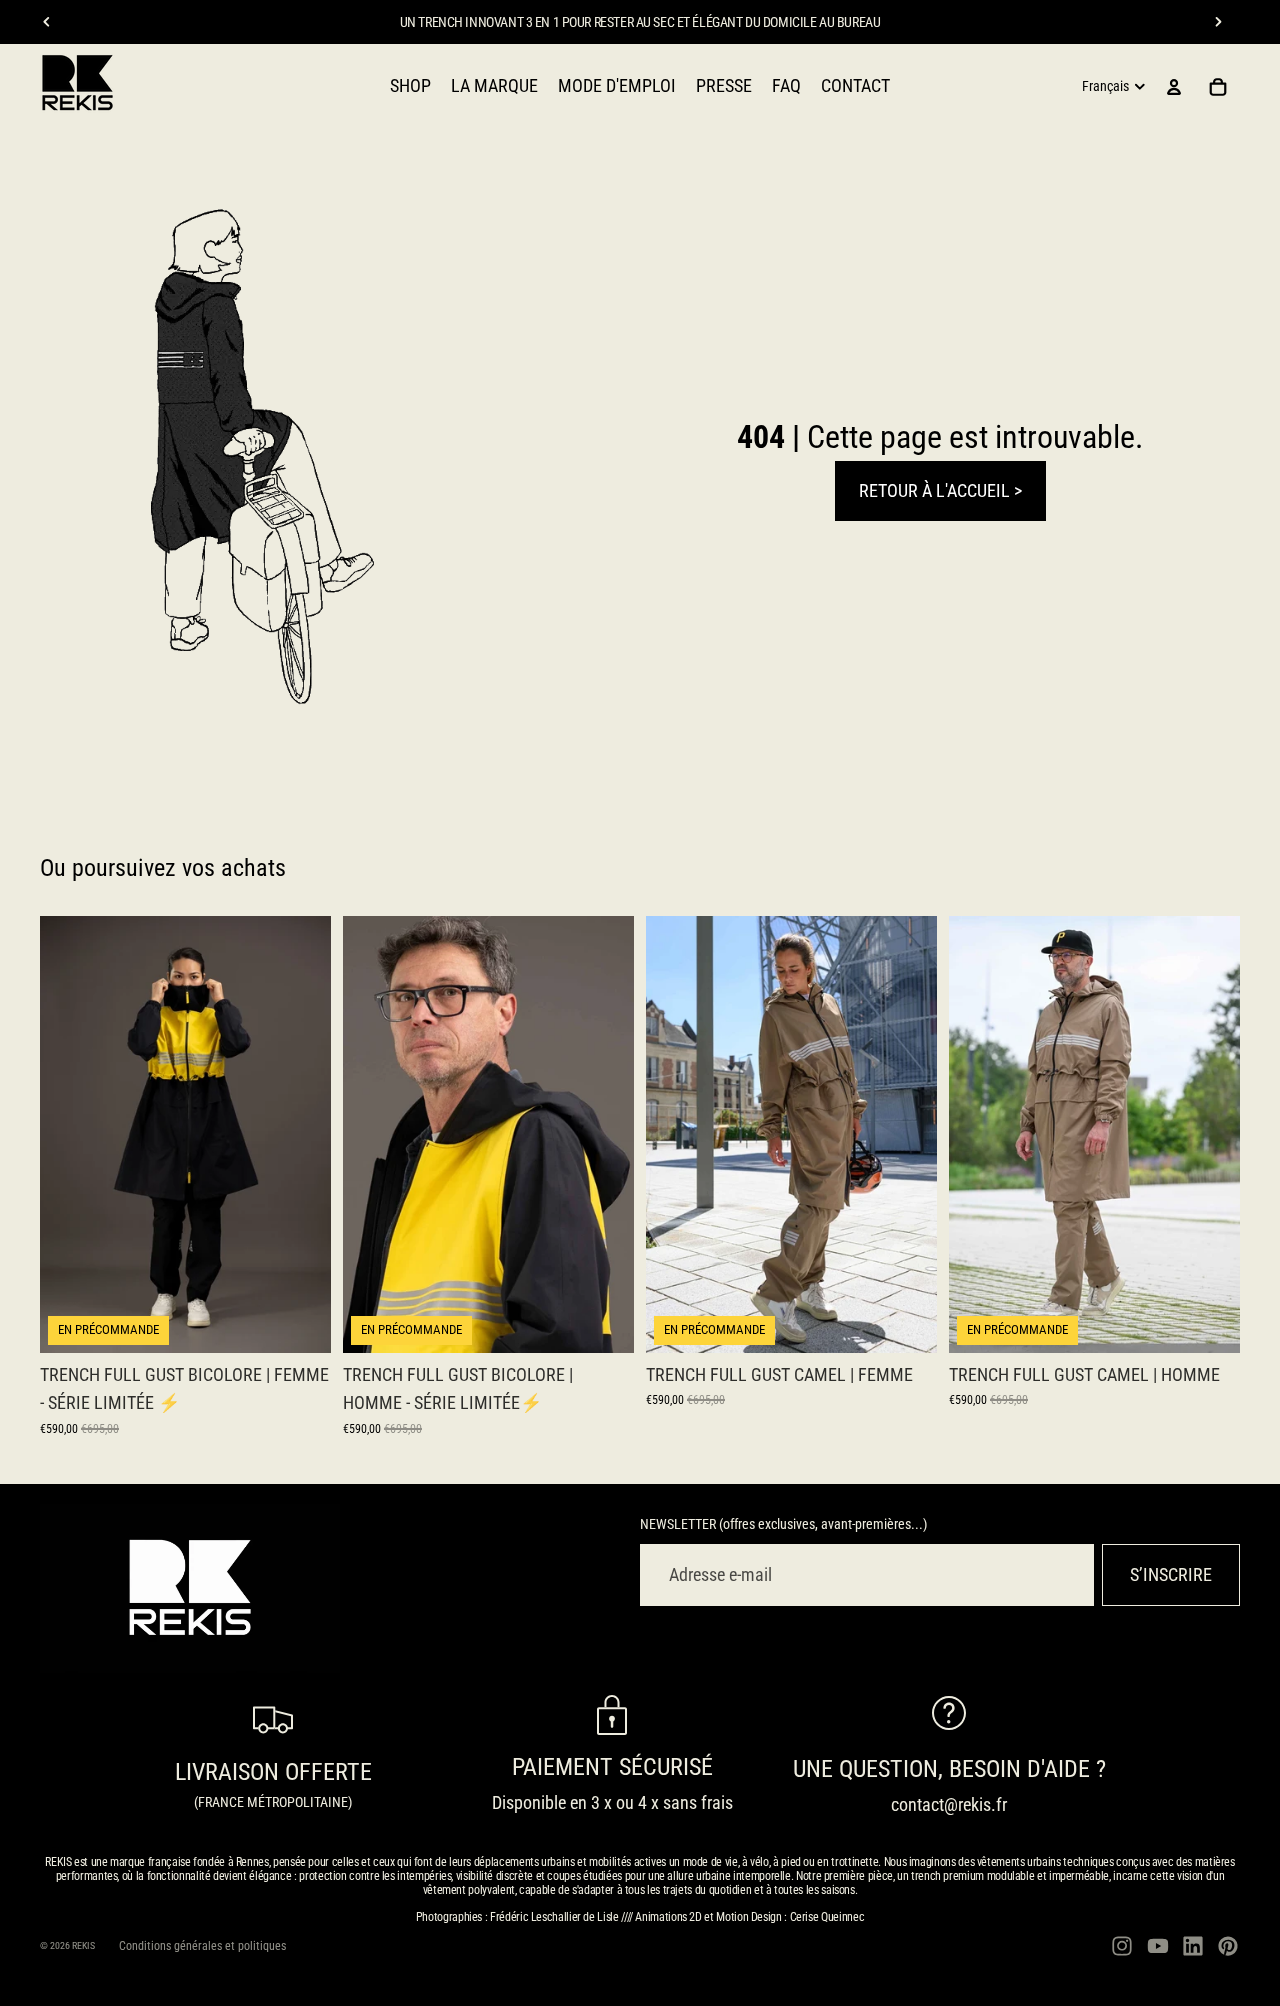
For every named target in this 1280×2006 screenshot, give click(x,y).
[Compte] (1174, 87)
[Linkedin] (1193, 1946)
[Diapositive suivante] (1218, 22)
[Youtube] (1158, 1946)
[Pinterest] (1228, 1946)
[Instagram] (1122, 1946)
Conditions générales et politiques (202, 1946)
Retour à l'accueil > (940, 490)
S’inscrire (1171, 1574)
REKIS (83, 1945)
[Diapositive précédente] (47, 22)
